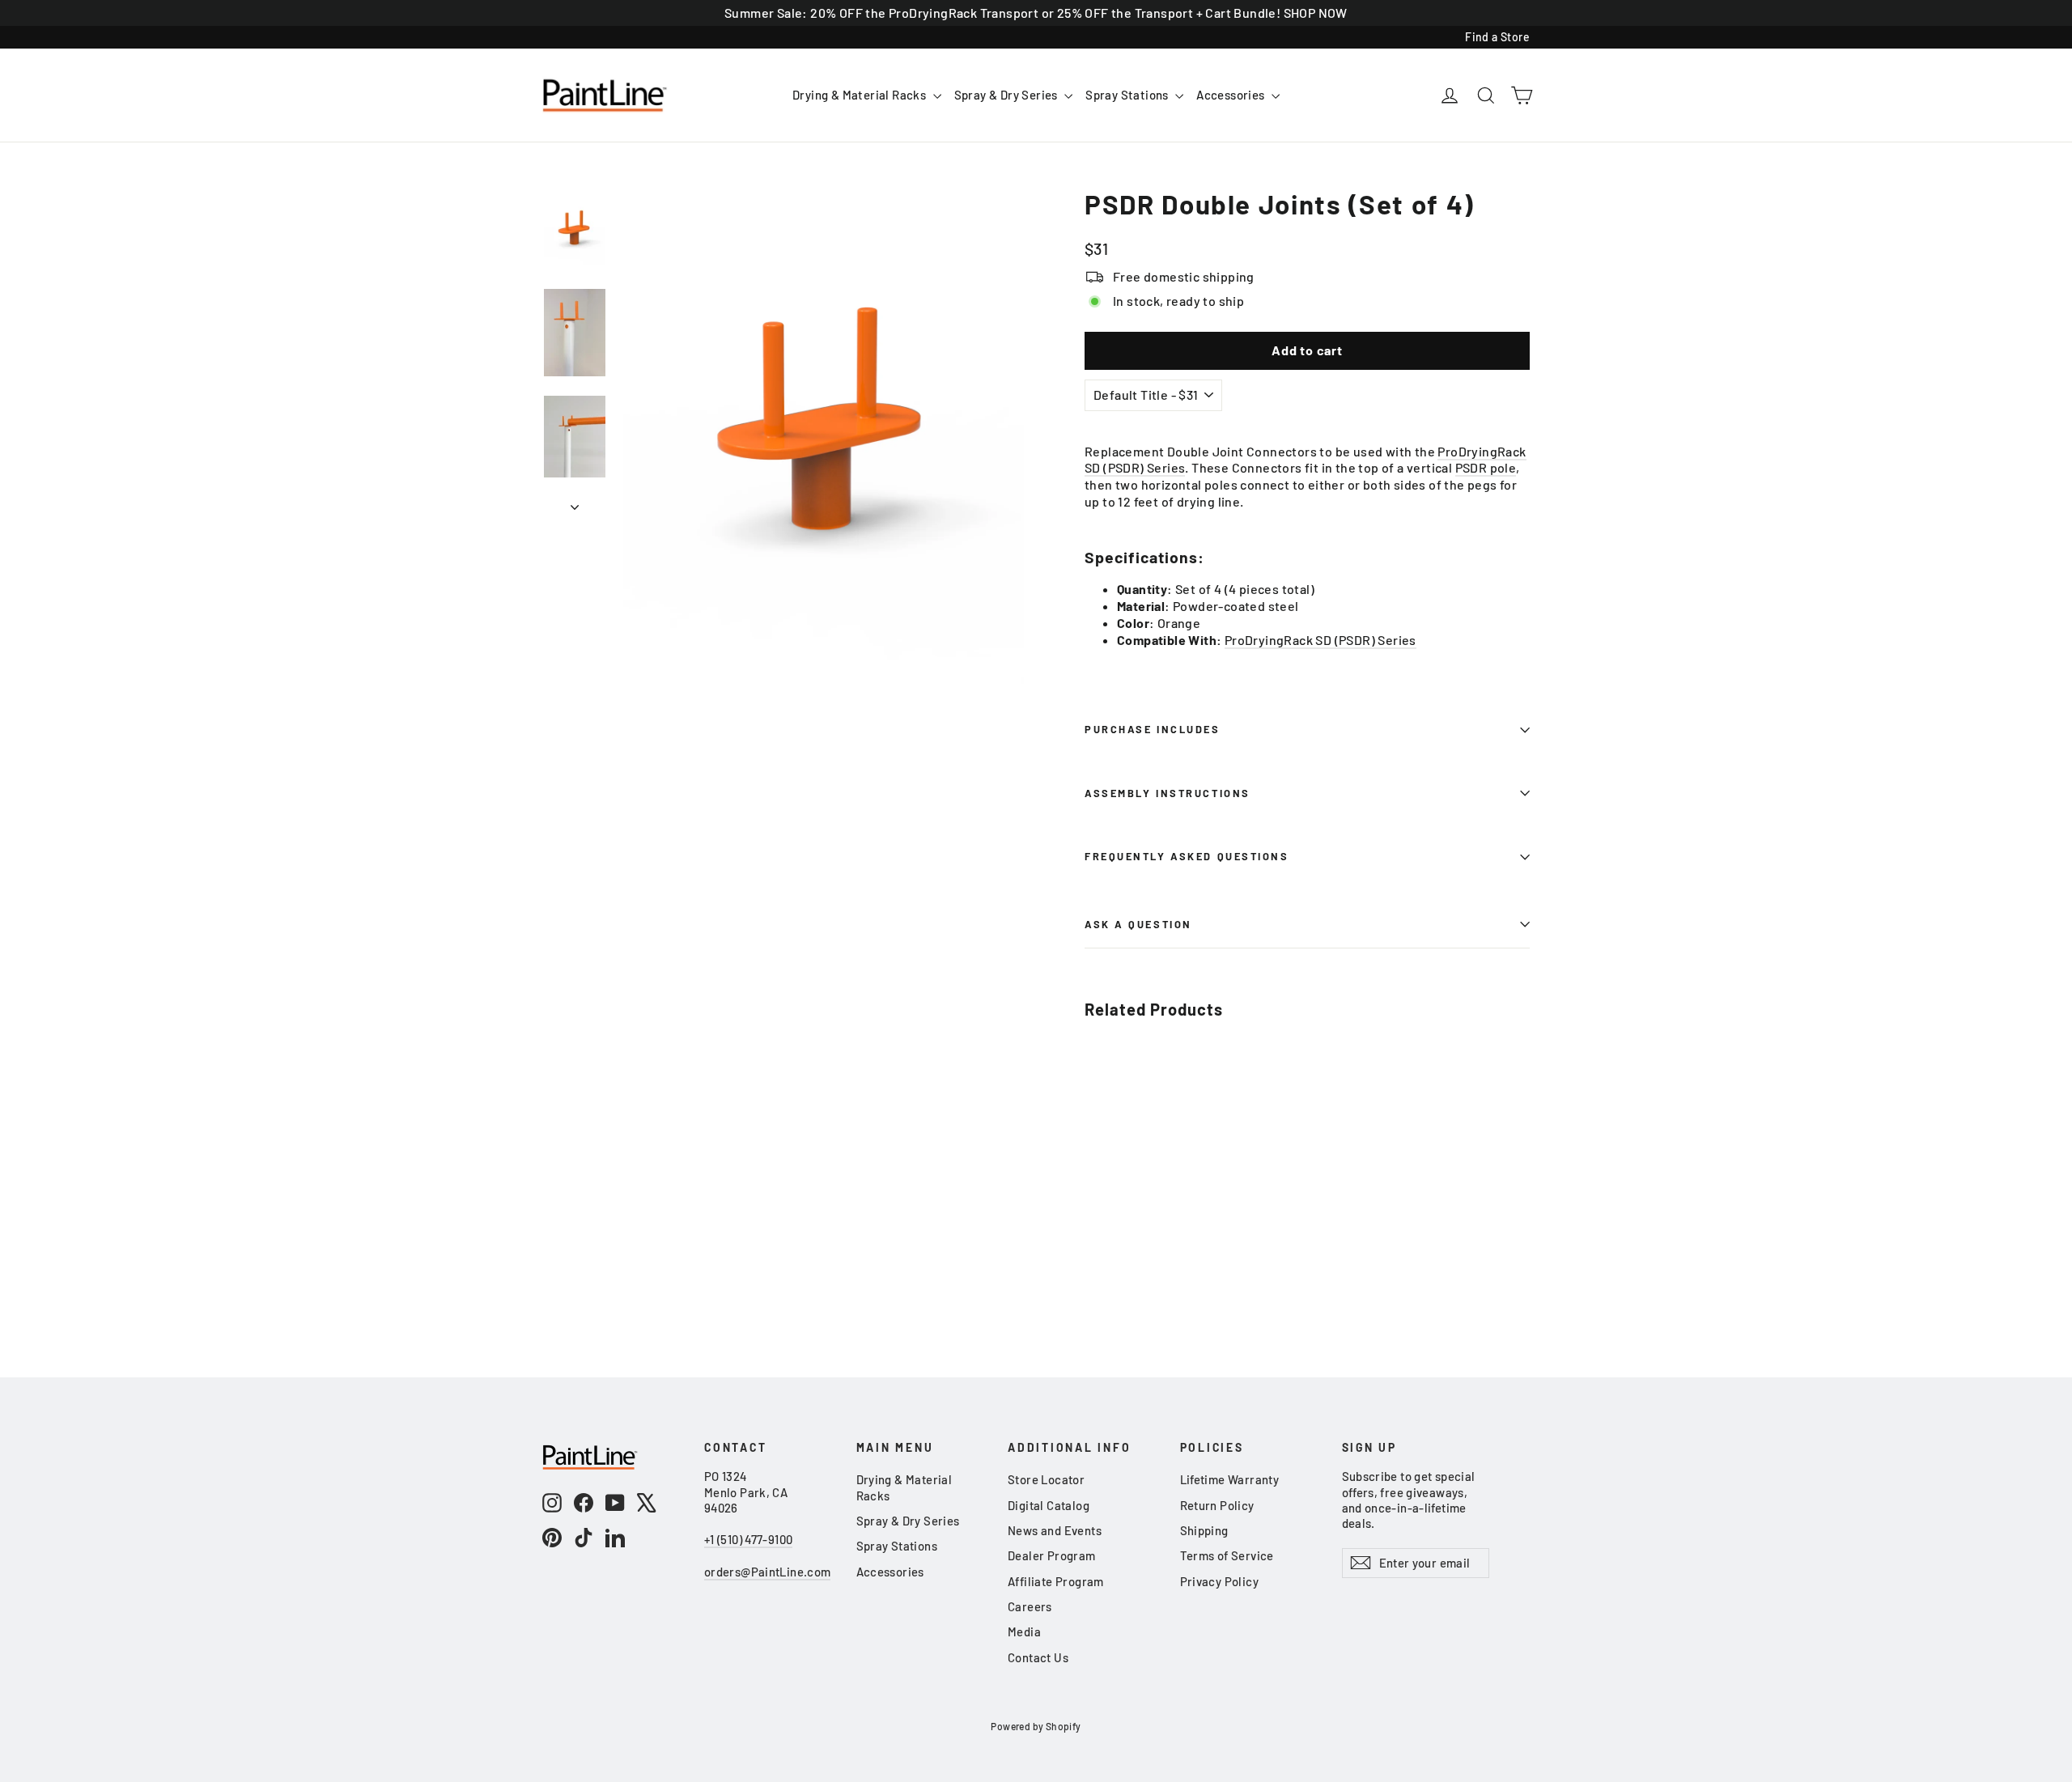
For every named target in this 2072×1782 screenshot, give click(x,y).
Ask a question (1138, 924)
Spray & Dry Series (1008, 95)
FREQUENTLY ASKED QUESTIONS (1187, 856)
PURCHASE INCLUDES (1153, 729)
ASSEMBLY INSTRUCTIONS (1168, 793)
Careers (1030, 1606)
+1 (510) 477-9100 (748, 1539)
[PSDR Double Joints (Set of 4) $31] (1122, 1104)
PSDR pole (1486, 467)
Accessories (1232, 95)
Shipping (1204, 1530)
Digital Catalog (1049, 1505)
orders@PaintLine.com (767, 1572)
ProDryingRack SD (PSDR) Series (1320, 640)
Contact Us (1038, 1657)
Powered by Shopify (1036, 1726)
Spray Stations (1128, 95)
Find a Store (1497, 37)
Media (1024, 1631)
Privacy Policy (1220, 1581)
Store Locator (1046, 1479)
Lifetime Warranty (1230, 1479)
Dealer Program (1052, 1555)
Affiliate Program (1056, 1581)
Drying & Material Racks (861, 95)
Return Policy (1217, 1505)
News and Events (1055, 1530)
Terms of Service (1227, 1555)
